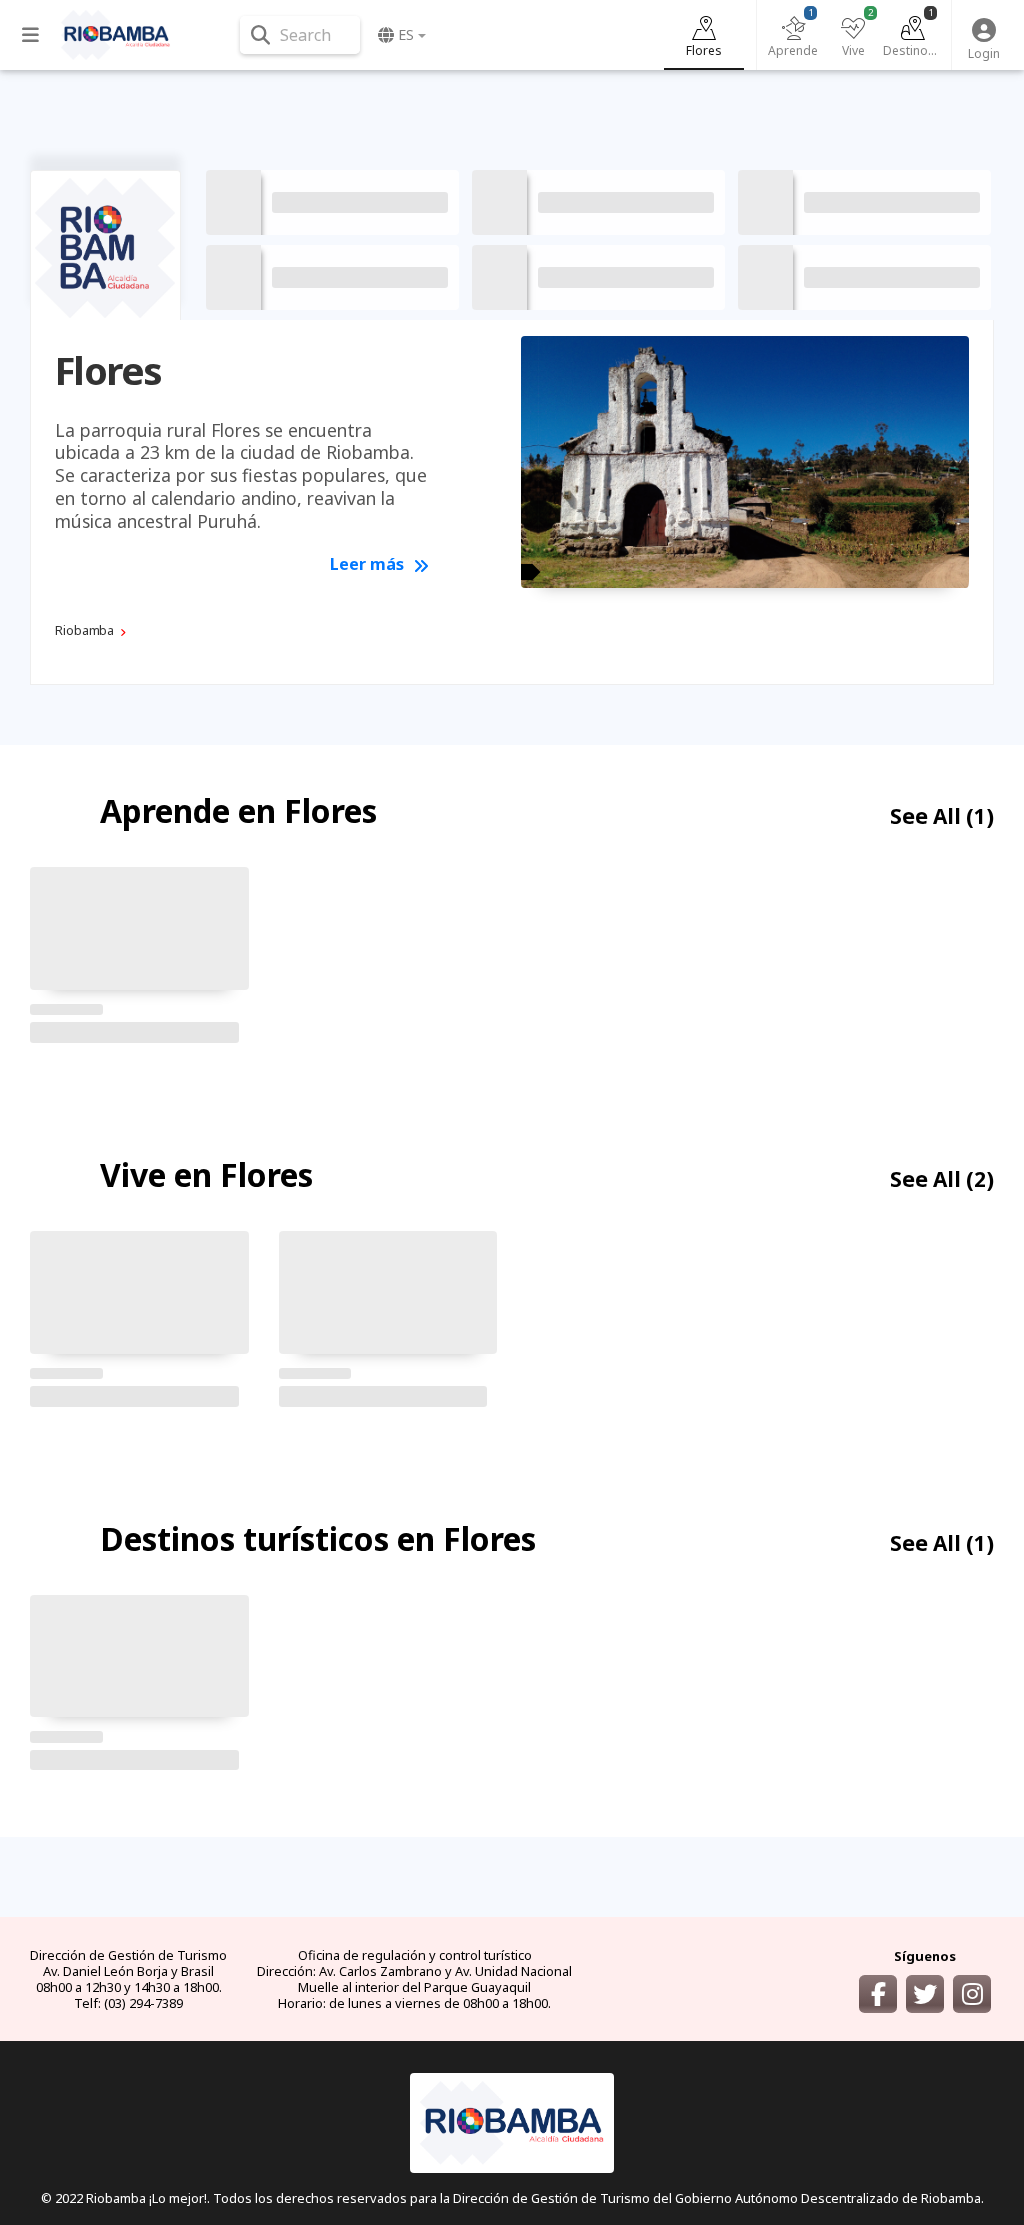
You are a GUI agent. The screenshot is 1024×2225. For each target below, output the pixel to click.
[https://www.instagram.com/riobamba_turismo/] (972, 1994)
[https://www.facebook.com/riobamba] (878, 1994)
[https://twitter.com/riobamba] (925, 1994)
